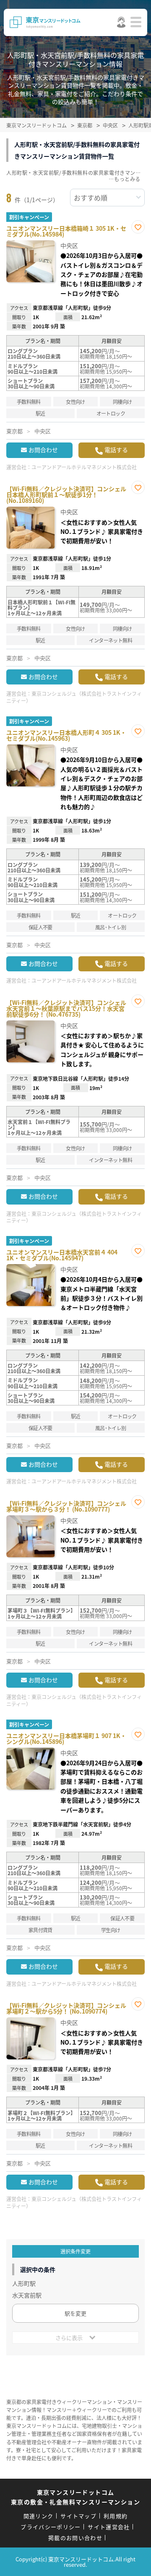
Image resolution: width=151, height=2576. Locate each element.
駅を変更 (75, 2313)
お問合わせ (43, 450)
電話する (116, 450)
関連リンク (39, 2516)
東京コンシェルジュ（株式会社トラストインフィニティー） (74, 697)
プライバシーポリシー (51, 2527)
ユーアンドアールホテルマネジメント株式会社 (84, 467)
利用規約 (116, 2516)
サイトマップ (78, 2516)
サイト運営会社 (109, 2527)
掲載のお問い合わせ (75, 2538)
